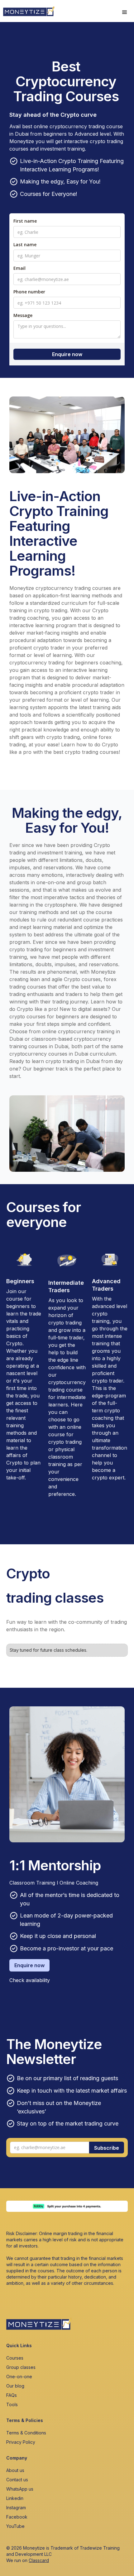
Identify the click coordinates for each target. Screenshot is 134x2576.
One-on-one (19, 2377)
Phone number (29, 292)
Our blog (15, 2386)
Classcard (39, 2560)
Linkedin (15, 2498)
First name (25, 221)
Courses (15, 2358)
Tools (12, 2404)
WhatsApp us (20, 2489)
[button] (125, 12)
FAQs (12, 2395)
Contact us (17, 2480)
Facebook (17, 2517)
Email (19, 268)
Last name (25, 244)
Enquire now (29, 1965)
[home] (27, 10)
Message (23, 315)
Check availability (30, 1980)
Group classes (21, 2367)
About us (15, 2470)
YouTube (15, 2526)
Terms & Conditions (26, 2433)
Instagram (16, 2508)
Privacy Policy (21, 2442)
